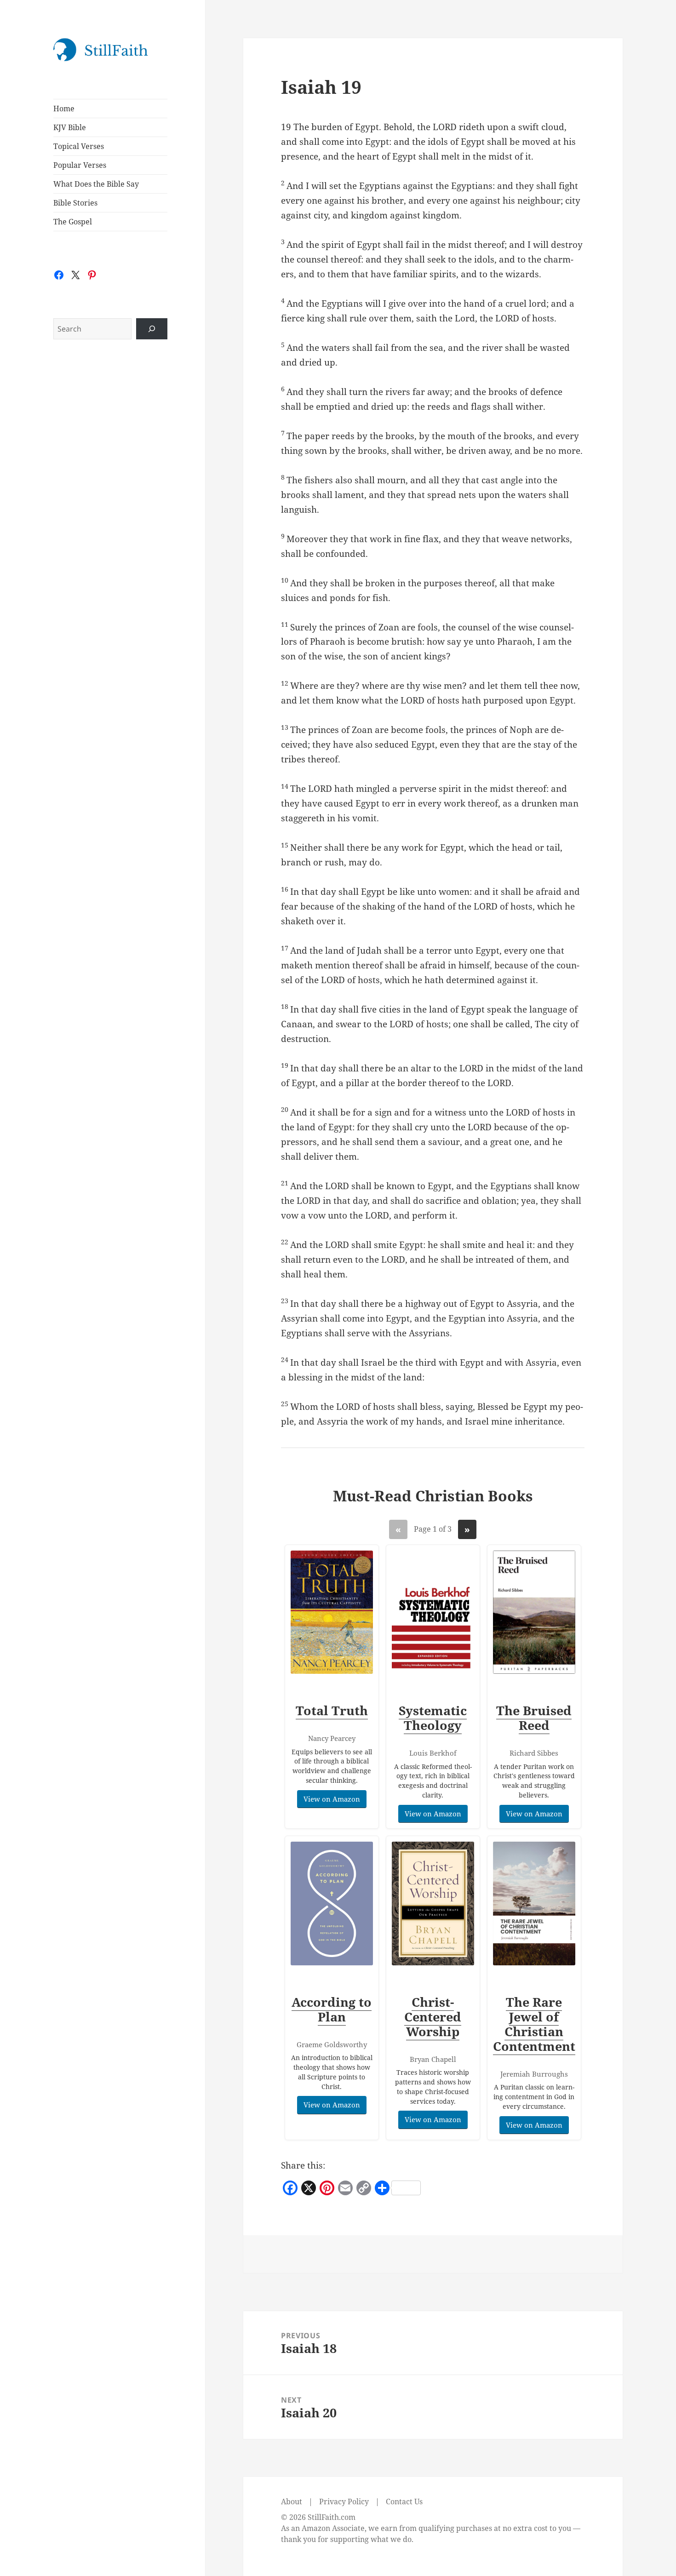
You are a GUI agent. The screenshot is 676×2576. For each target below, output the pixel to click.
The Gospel (73, 222)
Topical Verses (79, 146)
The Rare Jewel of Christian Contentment (534, 2024)
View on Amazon (332, 1799)
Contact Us (404, 2502)
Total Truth (332, 1710)
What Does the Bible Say (96, 184)
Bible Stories (75, 203)
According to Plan (332, 2009)
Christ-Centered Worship (433, 2017)
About (292, 2502)
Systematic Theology (433, 1718)
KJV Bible (70, 127)
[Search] (152, 329)
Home (64, 109)
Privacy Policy (344, 2502)
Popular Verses (80, 165)
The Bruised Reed (534, 1718)
